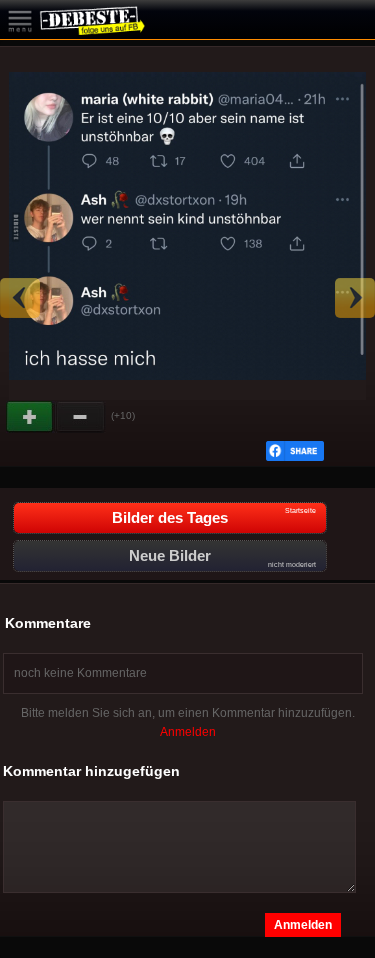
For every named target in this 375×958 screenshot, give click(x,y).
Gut (31, 417)
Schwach (81, 417)
